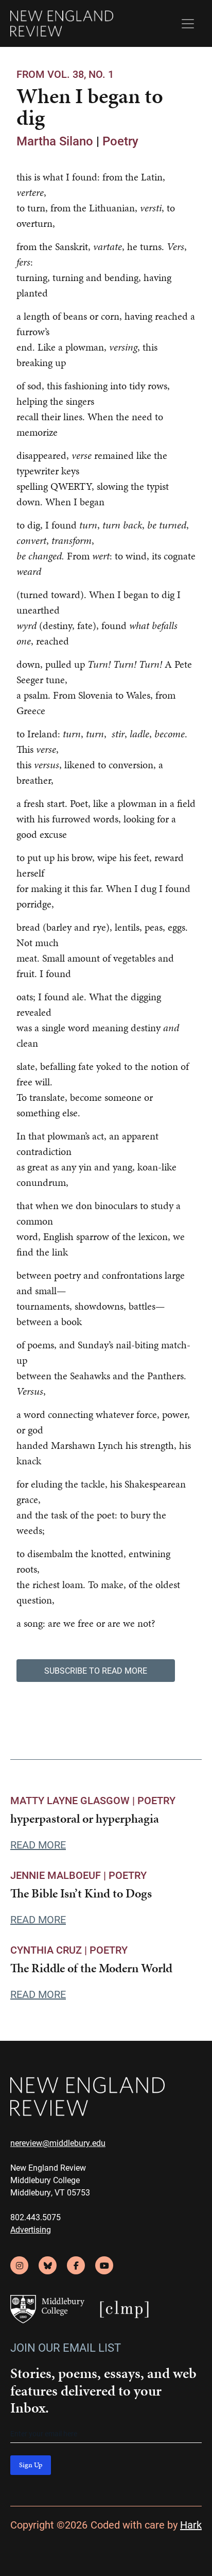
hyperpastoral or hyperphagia (85, 1819)
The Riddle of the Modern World (91, 1968)
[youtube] (104, 2265)
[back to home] (62, 23)
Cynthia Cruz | (50, 1950)
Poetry (120, 141)
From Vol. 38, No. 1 (65, 74)
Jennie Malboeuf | (59, 1875)
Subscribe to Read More (96, 1670)
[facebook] (76, 2265)
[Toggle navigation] (188, 24)
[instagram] (19, 2265)
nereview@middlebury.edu (58, 2143)
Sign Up (31, 2465)
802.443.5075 (36, 2217)
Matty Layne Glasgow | (74, 1800)
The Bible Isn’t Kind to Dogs (81, 1893)
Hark (191, 2524)
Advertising (31, 2229)
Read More (38, 1844)
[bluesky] (48, 2265)
